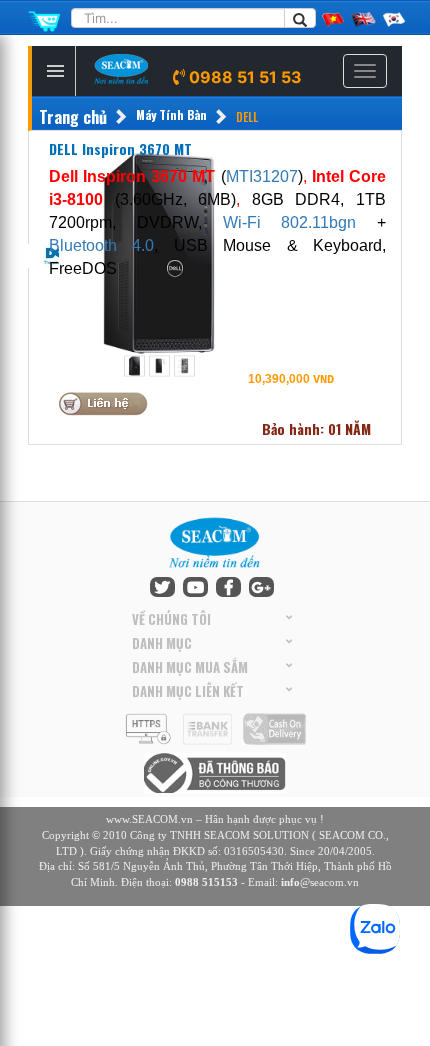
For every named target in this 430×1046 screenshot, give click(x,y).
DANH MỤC (162, 643)
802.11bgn (318, 222)
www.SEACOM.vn (149, 819)
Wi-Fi (252, 222)
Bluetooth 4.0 (101, 245)
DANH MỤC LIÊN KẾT (188, 691)
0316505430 (254, 851)
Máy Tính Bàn (171, 114)
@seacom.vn (320, 882)
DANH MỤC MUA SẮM (190, 667)
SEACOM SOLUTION (256, 835)
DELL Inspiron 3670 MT (120, 148)
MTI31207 (262, 176)
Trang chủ (73, 117)
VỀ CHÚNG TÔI (171, 619)
